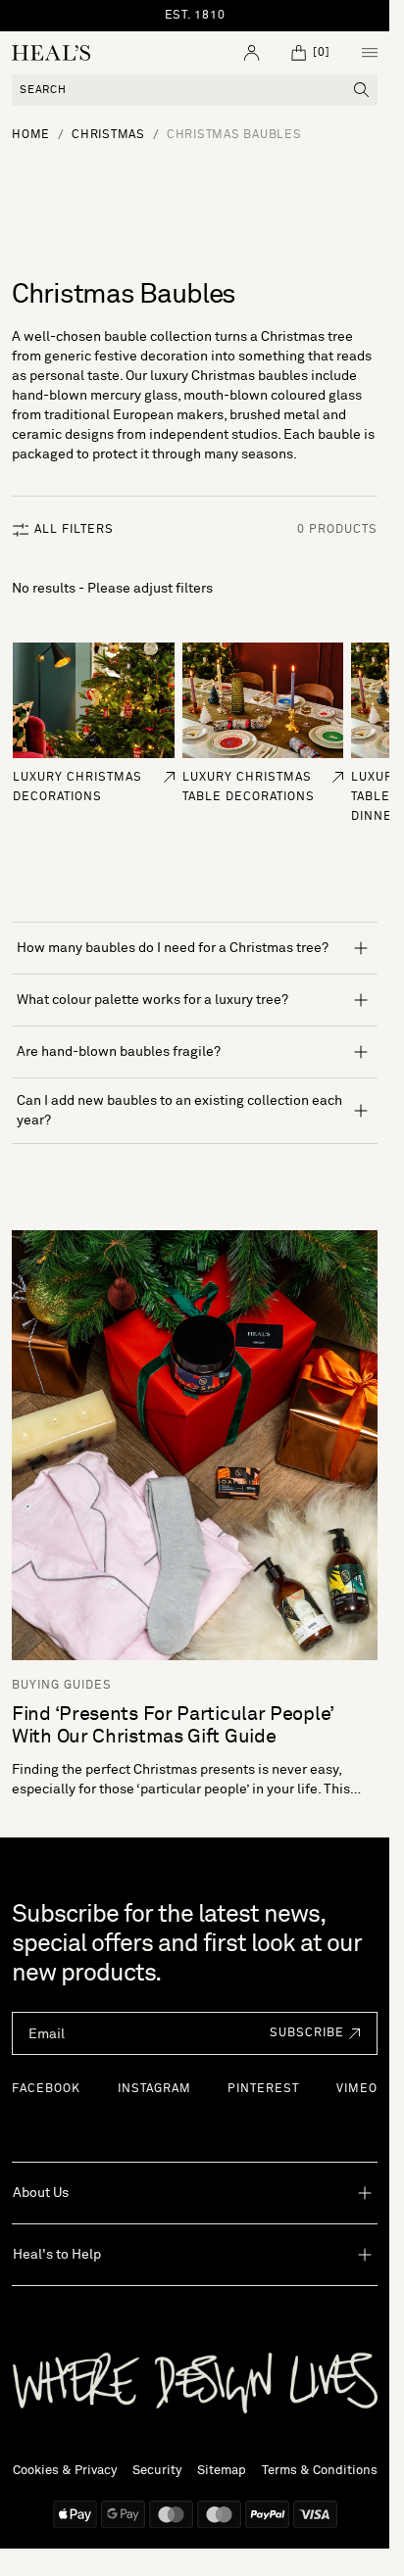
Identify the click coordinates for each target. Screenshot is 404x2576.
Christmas (108, 135)
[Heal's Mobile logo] (51, 53)
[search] (362, 90)
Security (157, 2471)
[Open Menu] (370, 53)
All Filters (74, 530)
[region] (195, 16)
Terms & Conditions (320, 2471)
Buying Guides (62, 1685)
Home (31, 135)
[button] (310, 2033)
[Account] (252, 53)
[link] (94, 700)
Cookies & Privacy (65, 2471)
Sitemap (222, 2471)
